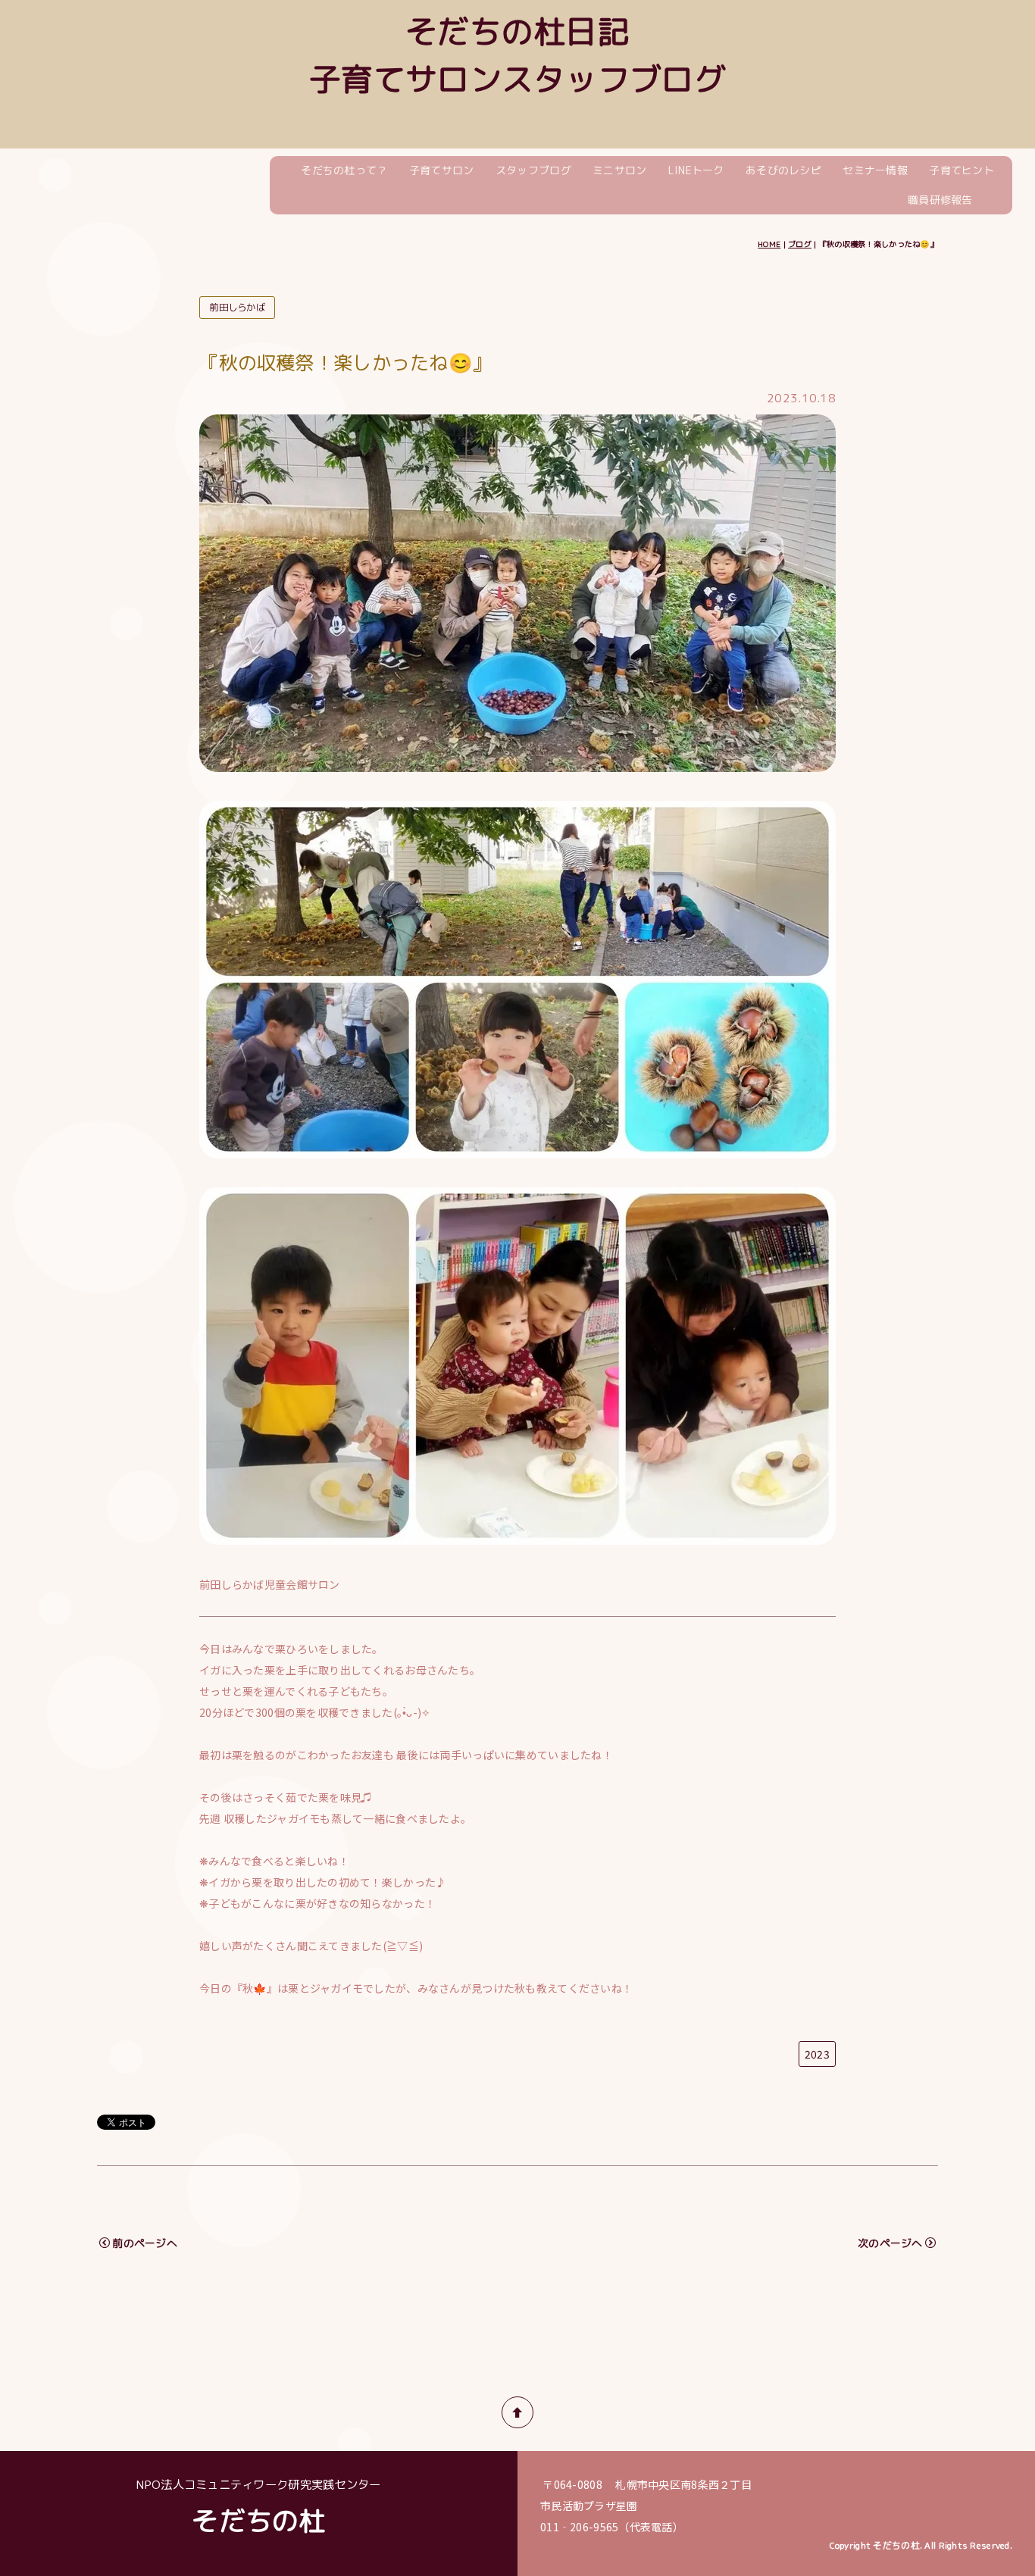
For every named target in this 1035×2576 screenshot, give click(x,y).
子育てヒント (962, 170)
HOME (769, 244)
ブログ (800, 244)
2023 (817, 2054)
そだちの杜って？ (344, 170)
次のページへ (890, 2243)
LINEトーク (696, 170)
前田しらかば (237, 307)
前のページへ (145, 2243)
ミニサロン (619, 170)
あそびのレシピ (783, 170)
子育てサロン (442, 170)
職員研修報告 (940, 200)
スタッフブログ (533, 170)
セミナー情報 (875, 170)
